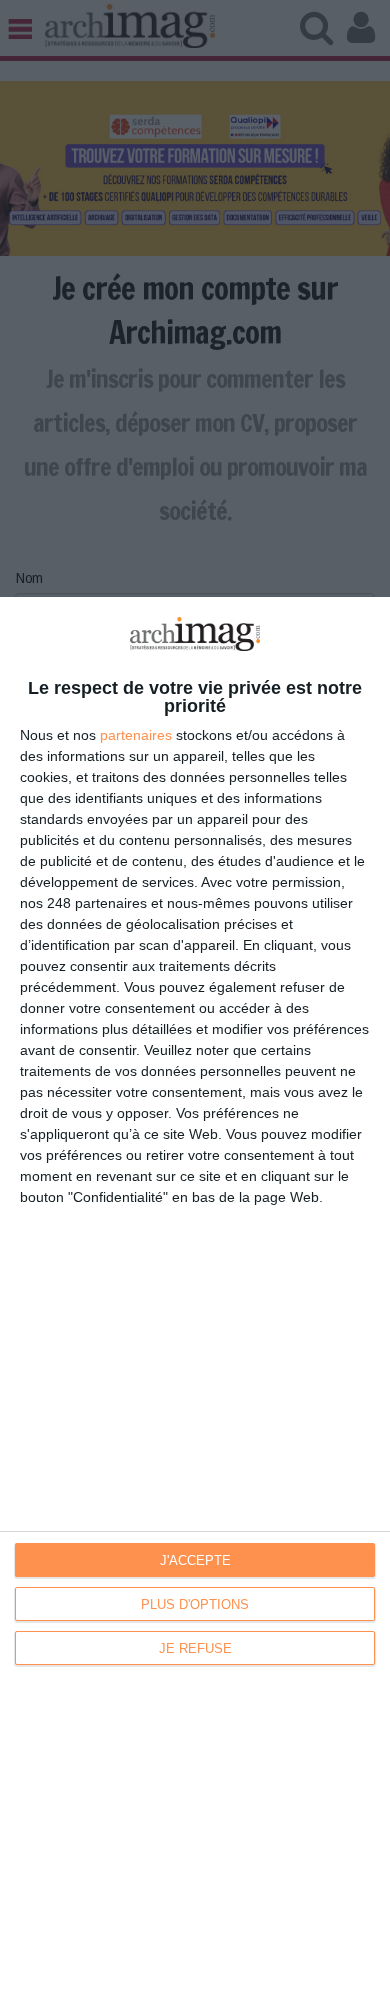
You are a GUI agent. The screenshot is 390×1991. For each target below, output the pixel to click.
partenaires (136, 735)
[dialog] (195, 1294)
